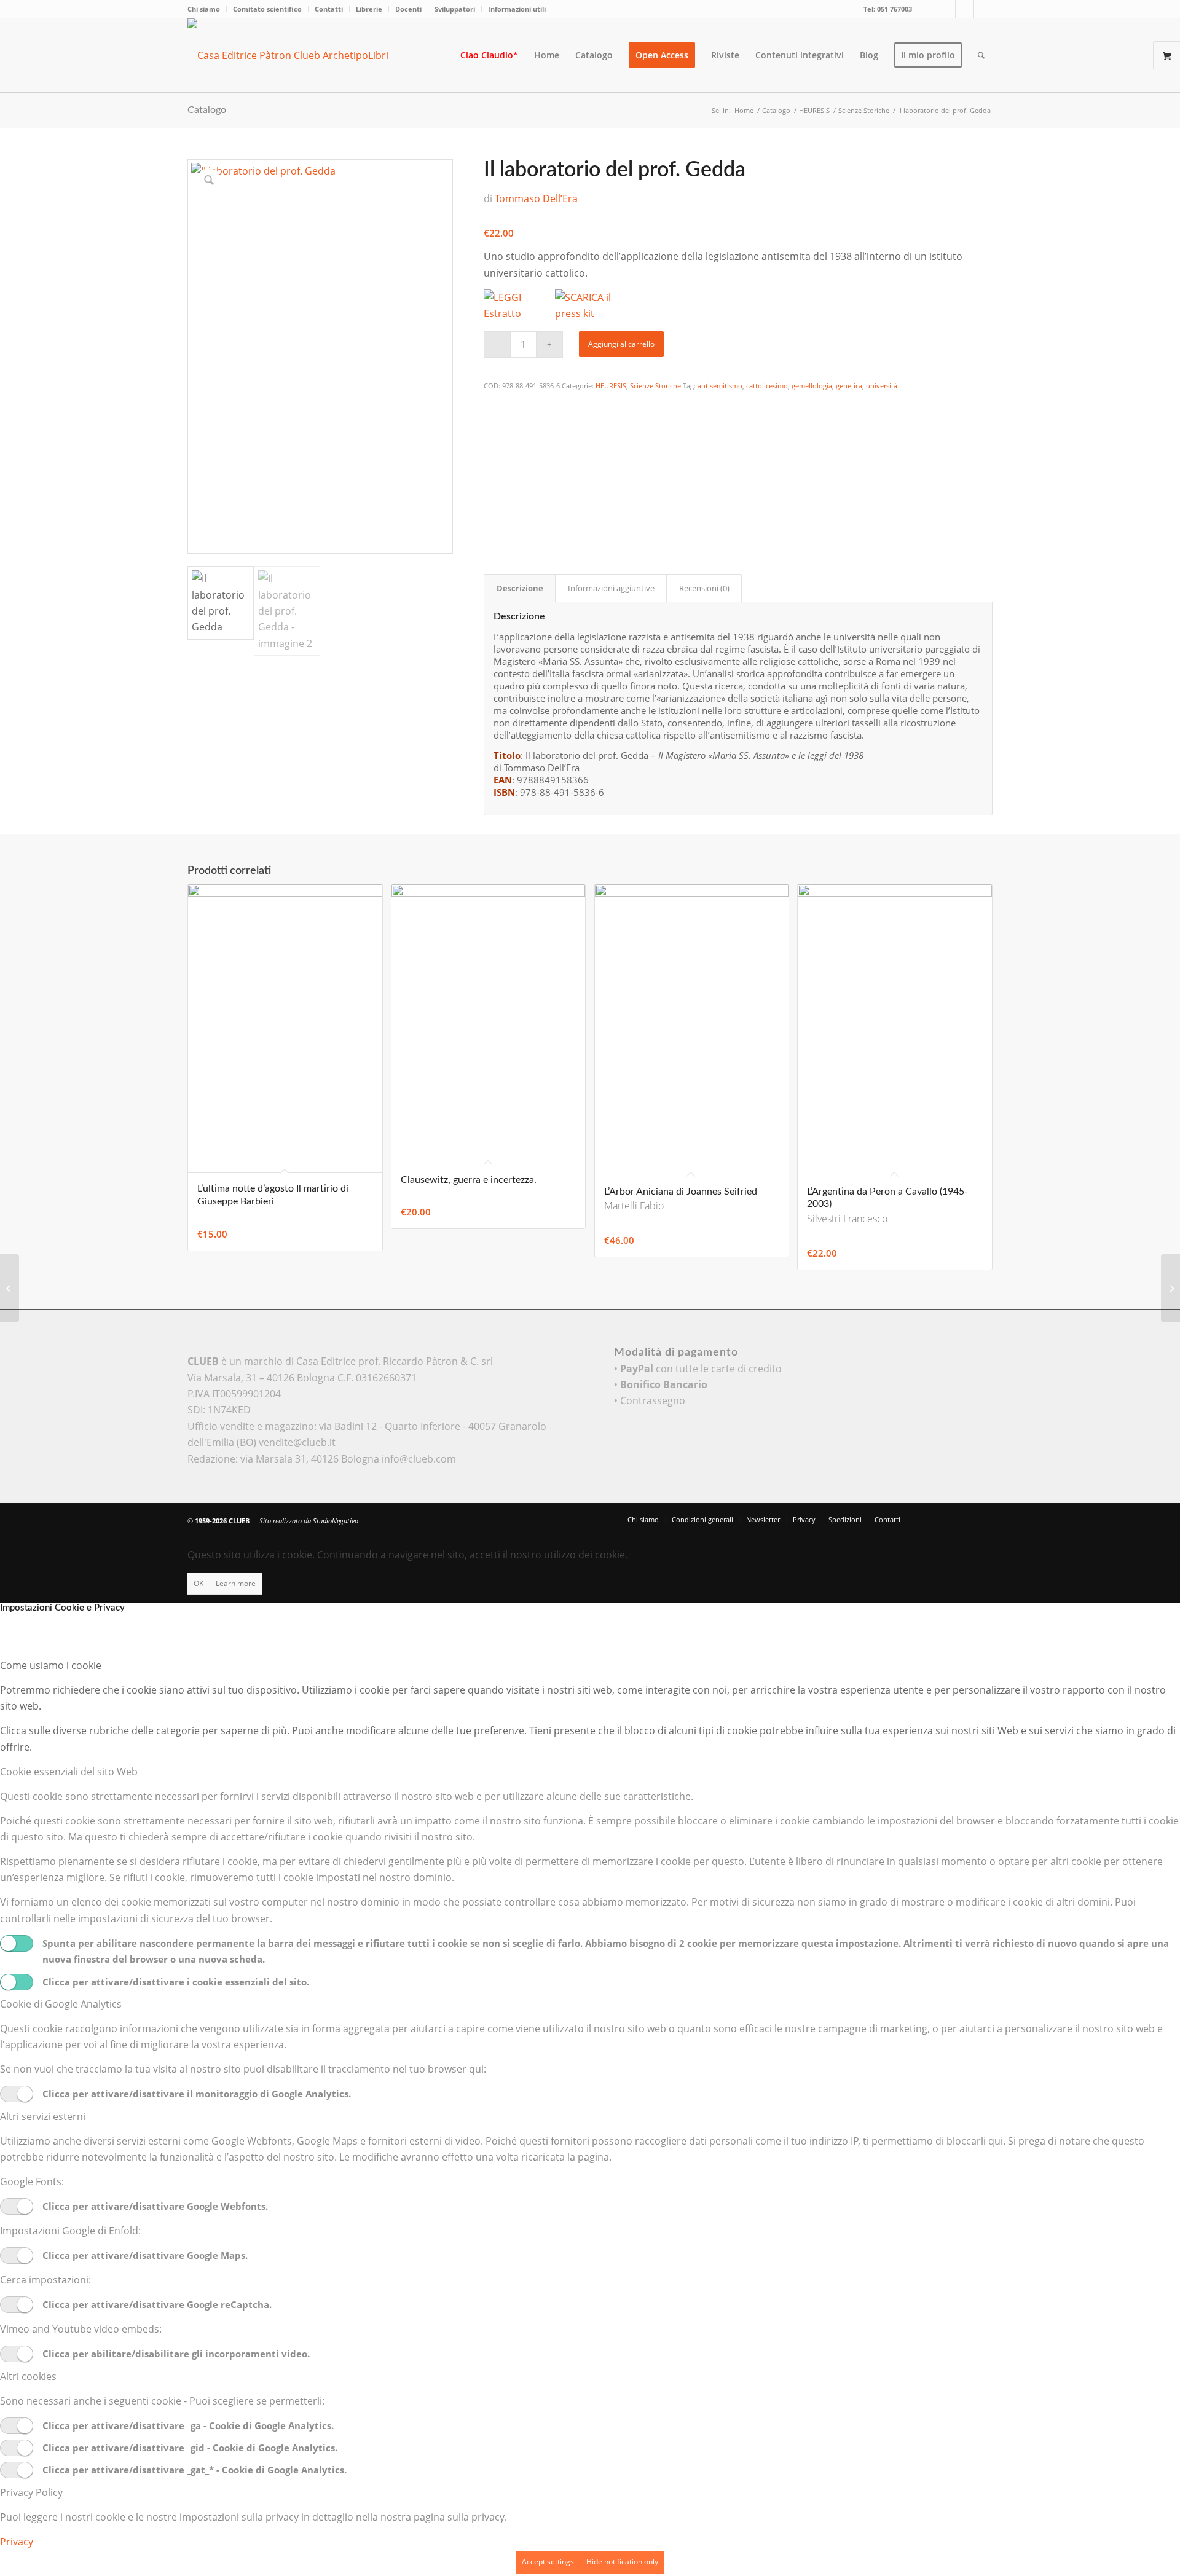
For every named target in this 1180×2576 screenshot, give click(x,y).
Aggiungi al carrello (621, 344)
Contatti (329, 9)
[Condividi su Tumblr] (492, 488)
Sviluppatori (455, 9)
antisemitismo (720, 386)
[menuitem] (207, 9)
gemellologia (812, 386)
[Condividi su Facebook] (492, 404)
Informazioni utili (517, 9)
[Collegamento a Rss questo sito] (983, 9)
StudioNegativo (336, 1521)
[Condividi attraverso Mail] (492, 505)
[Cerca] (981, 55)
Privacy (17, 2542)
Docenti (408, 9)
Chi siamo (204, 9)
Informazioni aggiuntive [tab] (611, 588)
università (882, 386)
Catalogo (207, 110)
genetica (849, 386)
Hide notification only (622, 2562)
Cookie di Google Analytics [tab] (61, 2004)
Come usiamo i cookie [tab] (51, 1665)
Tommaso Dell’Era (536, 198)
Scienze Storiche (655, 386)
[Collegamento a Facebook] (946, 9)
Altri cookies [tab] (28, 2376)
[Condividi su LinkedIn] (492, 471)
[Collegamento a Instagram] (965, 9)
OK (199, 1583)
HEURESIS (611, 386)
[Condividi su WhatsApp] (492, 438)
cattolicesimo (767, 386)
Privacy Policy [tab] (31, 2492)
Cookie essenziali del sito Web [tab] (69, 1772)
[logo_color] (298, 55)
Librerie (369, 9)
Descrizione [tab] (520, 588)
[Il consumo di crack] (10, 1288)
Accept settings (548, 2562)
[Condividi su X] (492, 420)
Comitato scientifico (267, 9)
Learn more (236, 1583)
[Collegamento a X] (928, 9)
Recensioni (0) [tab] (704, 588)
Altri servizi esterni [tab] (43, 2116)
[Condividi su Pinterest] (492, 454)
